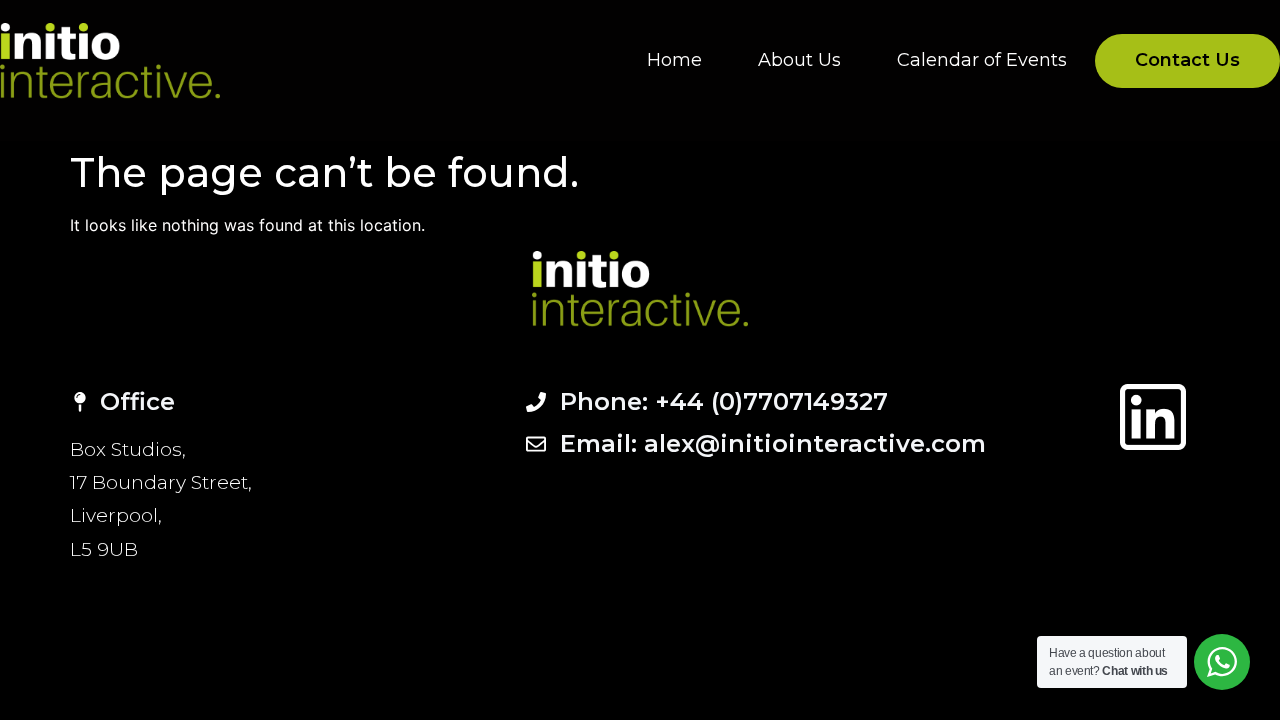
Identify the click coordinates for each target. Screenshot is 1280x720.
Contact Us (1187, 60)
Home (674, 60)
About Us (799, 60)
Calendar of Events (982, 60)
